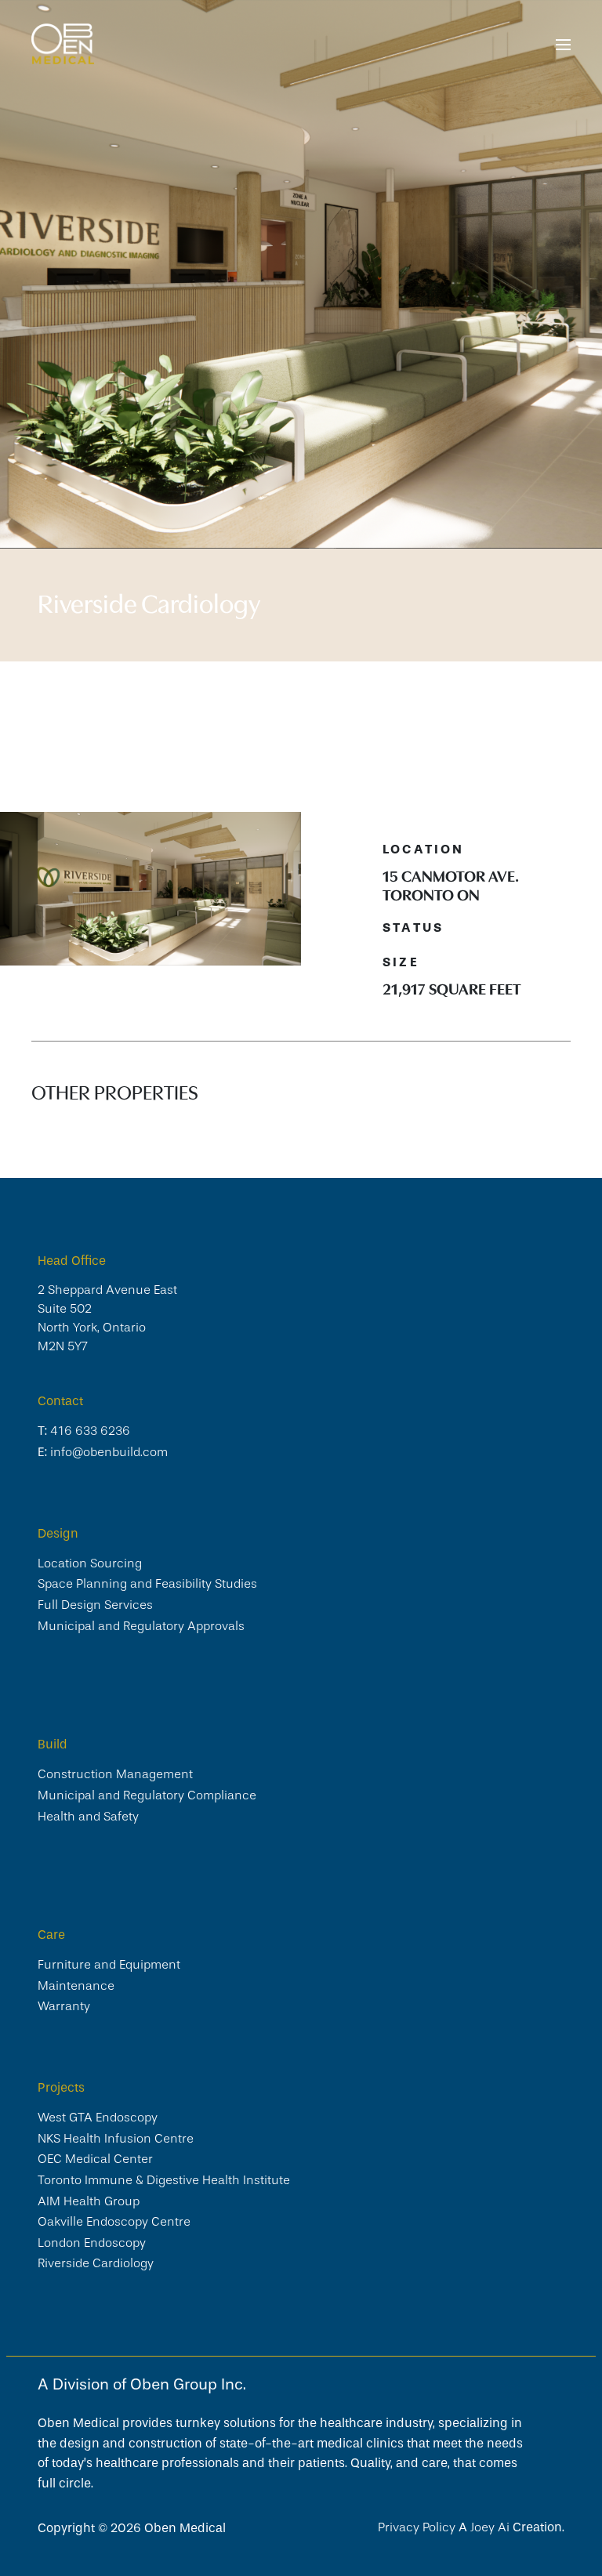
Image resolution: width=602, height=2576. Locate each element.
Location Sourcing (90, 1563)
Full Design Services (95, 1605)
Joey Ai (490, 2527)
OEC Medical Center (95, 2159)
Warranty (64, 2006)
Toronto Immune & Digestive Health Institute (164, 2180)
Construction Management (115, 1774)
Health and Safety (88, 1817)
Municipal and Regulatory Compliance (147, 1795)
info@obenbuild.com (109, 1452)
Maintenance (76, 1986)
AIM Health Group (89, 2201)
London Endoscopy (92, 2243)
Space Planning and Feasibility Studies (147, 1584)
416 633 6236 (90, 1431)
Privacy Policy (418, 2527)
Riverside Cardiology (96, 2263)
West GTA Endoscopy (98, 2118)
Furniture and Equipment (109, 1965)
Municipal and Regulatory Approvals (141, 1626)
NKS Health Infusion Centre (116, 2139)
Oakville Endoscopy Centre (114, 2222)
